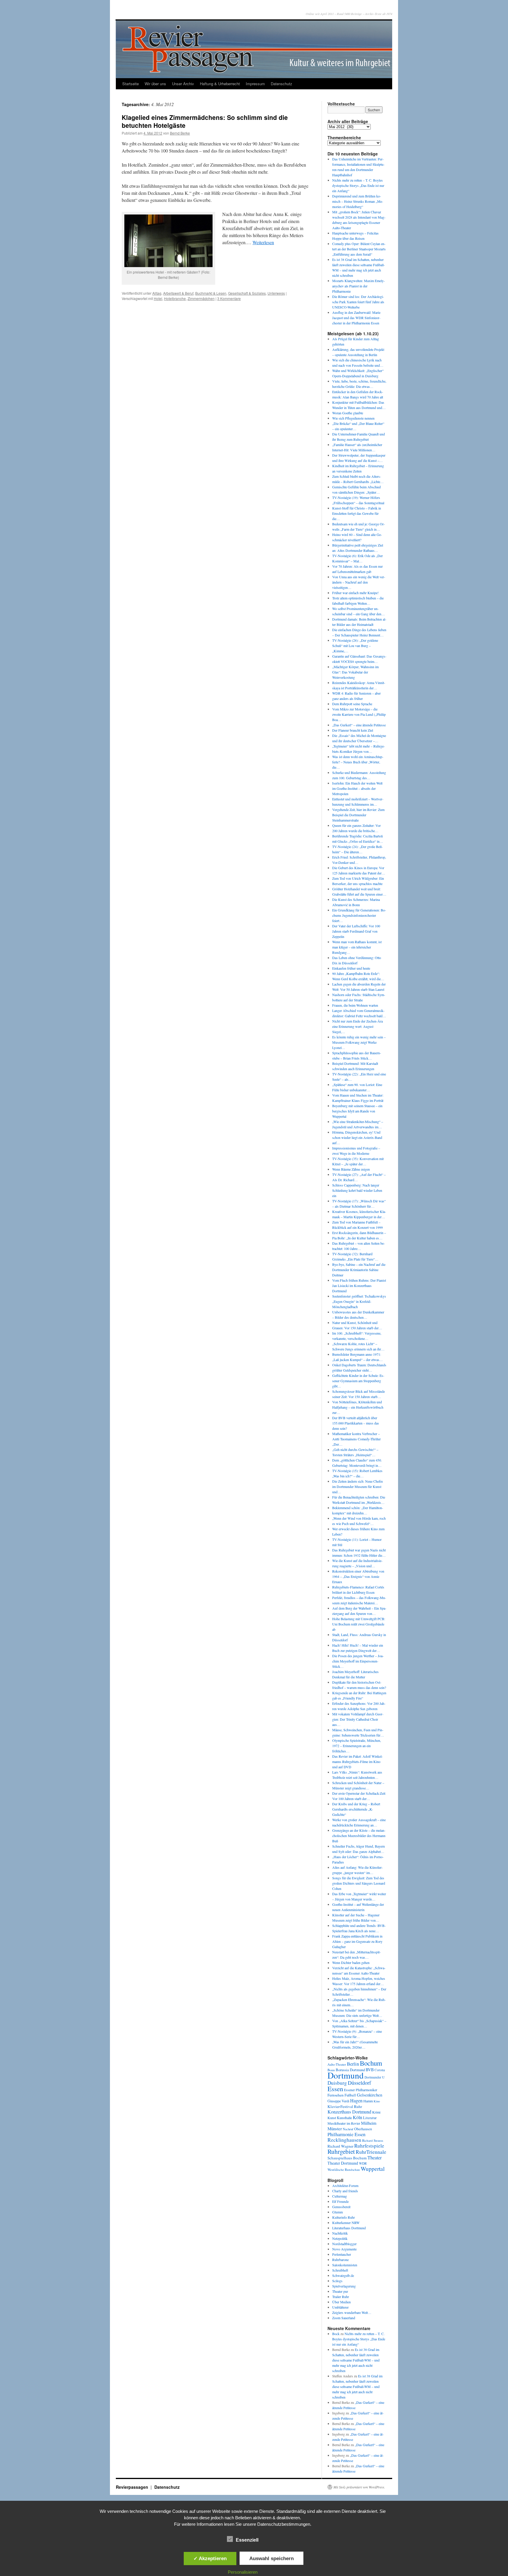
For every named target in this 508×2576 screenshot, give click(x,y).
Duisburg (337, 2083)
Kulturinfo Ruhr (344, 2217)
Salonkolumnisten (345, 2265)
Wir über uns (155, 84)
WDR (363, 2163)
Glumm (337, 2212)
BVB (370, 2070)
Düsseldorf (359, 2083)
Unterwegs (276, 293)
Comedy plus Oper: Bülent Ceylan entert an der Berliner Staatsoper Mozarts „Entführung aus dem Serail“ (359, 249)
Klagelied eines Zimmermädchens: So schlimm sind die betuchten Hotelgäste (205, 121)
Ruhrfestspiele (369, 2146)
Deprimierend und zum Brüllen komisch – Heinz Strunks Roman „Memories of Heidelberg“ (358, 201)
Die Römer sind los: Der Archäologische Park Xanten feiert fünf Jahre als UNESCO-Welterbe (358, 302)
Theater (375, 2157)
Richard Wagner (340, 2146)
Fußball (350, 2095)
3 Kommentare (229, 298)
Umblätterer (340, 2307)
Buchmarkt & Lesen (211, 293)
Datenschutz (281, 84)
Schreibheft (340, 2270)
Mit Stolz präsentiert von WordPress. (359, 2487)
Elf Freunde (340, 2201)
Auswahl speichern (271, 2558)
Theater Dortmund (343, 2163)
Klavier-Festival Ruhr (345, 2106)
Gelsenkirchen (370, 2095)
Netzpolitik (340, 2238)
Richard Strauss (373, 2140)
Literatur (370, 2118)
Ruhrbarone (340, 2260)
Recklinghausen (344, 2140)
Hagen (356, 2101)
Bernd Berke (180, 133)
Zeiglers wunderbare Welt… (352, 2312)
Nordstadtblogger (344, 2244)
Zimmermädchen (201, 298)
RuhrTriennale (371, 2152)
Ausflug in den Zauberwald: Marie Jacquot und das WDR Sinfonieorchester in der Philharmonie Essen (356, 318)
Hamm (368, 2101)
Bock (336, 2334)
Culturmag (340, 2196)
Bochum (371, 2063)
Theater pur (340, 2291)
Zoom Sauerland (344, 2318)
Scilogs (337, 2281)
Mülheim (369, 2123)
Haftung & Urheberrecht (220, 84)
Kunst (332, 2118)
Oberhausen (363, 2129)
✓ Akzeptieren (210, 2558)
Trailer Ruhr (341, 2297)
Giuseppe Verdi (338, 2101)
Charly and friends (345, 2191)
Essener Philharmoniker (361, 2090)
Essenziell (247, 2540)
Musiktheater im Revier (344, 2123)
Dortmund (346, 2075)
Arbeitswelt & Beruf (178, 293)
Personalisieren (243, 2572)
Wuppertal (373, 2169)
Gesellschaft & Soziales (247, 293)
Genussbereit (341, 2207)
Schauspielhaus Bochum (347, 2158)
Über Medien (341, 2302)
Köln (357, 2117)
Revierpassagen (133, 2487)
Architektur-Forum (345, 2186)
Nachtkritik (340, 2233)
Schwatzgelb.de (343, 2275)
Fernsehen (336, 2095)
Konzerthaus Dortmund (349, 2112)
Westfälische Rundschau (344, 2169)
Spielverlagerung (344, 2286)
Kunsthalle (344, 2118)
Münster (335, 2128)
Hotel (158, 298)
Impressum (255, 84)
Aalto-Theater (337, 2064)
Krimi (376, 2112)
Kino (377, 2101)
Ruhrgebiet (341, 2151)
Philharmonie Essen (346, 2134)
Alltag (157, 293)
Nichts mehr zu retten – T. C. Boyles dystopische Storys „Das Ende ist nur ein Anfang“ (358, 185)
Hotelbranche (175, 298)
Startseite (131, 84)
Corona (380, 2070)
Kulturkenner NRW (346, 2223)
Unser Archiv (183, 84)
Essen (335, 2089)
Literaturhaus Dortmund (349, 2228)
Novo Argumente (344, 2249)
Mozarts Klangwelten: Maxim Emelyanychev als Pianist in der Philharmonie (359, 286)
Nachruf (348, 2129)
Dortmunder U (375, 2077)
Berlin (353, 2064)
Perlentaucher (342, 2254)
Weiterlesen (263, 242)
